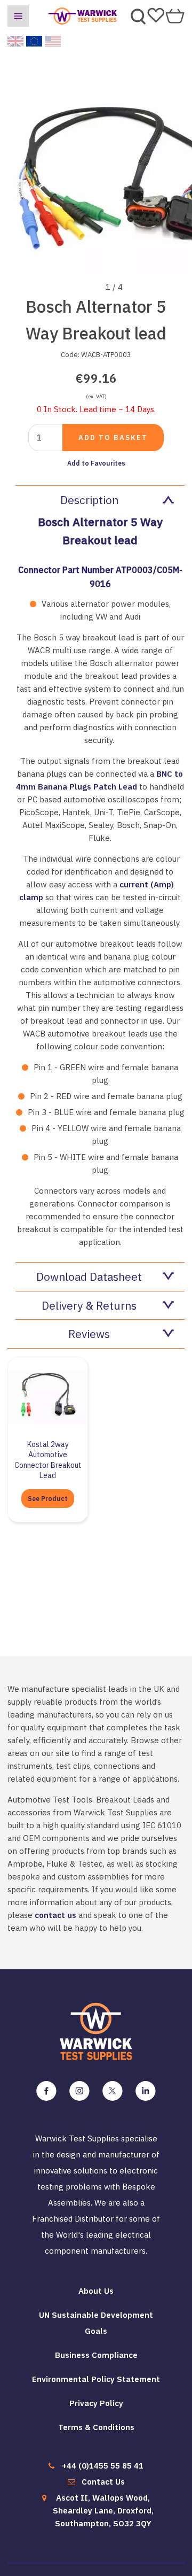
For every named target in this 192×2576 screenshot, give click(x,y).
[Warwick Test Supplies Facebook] (46, 2091)
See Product (48, 1499)
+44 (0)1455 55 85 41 (103, 2466)
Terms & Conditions (96, 2427)
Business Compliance (96, 2355)
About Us (96, 2291)
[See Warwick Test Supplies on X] (113, 2091)
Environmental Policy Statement (96, 2379)
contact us (55, 1915)
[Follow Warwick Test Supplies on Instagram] (79, 2091)
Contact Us (103, 2482)
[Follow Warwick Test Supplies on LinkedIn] (146, 2091)
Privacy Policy (96, 2403)
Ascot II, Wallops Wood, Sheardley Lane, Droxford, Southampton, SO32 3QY (103, 2511)
